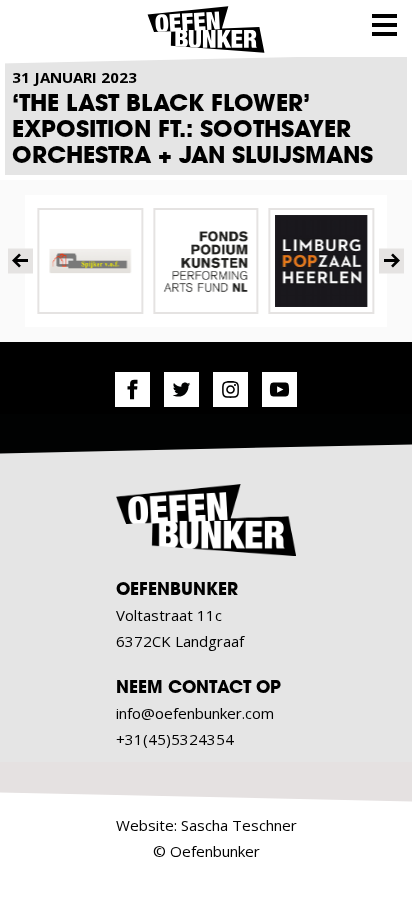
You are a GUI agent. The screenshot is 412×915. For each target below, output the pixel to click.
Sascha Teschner (239, 825)
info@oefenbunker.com (195, 713)
